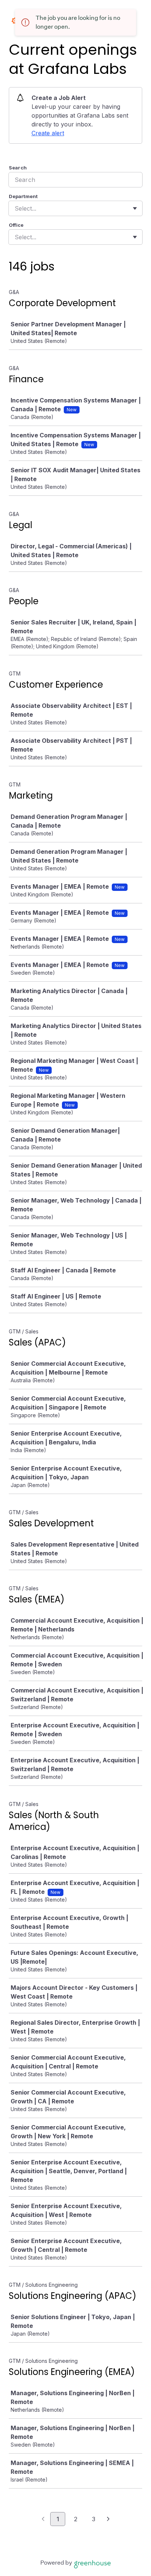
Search (18, 168)
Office (16, 225)
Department (23, 196)
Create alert (48, 133)
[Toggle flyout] (135, 208)
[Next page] (108, 2519)
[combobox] (16, 208)
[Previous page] (43, 2519)
